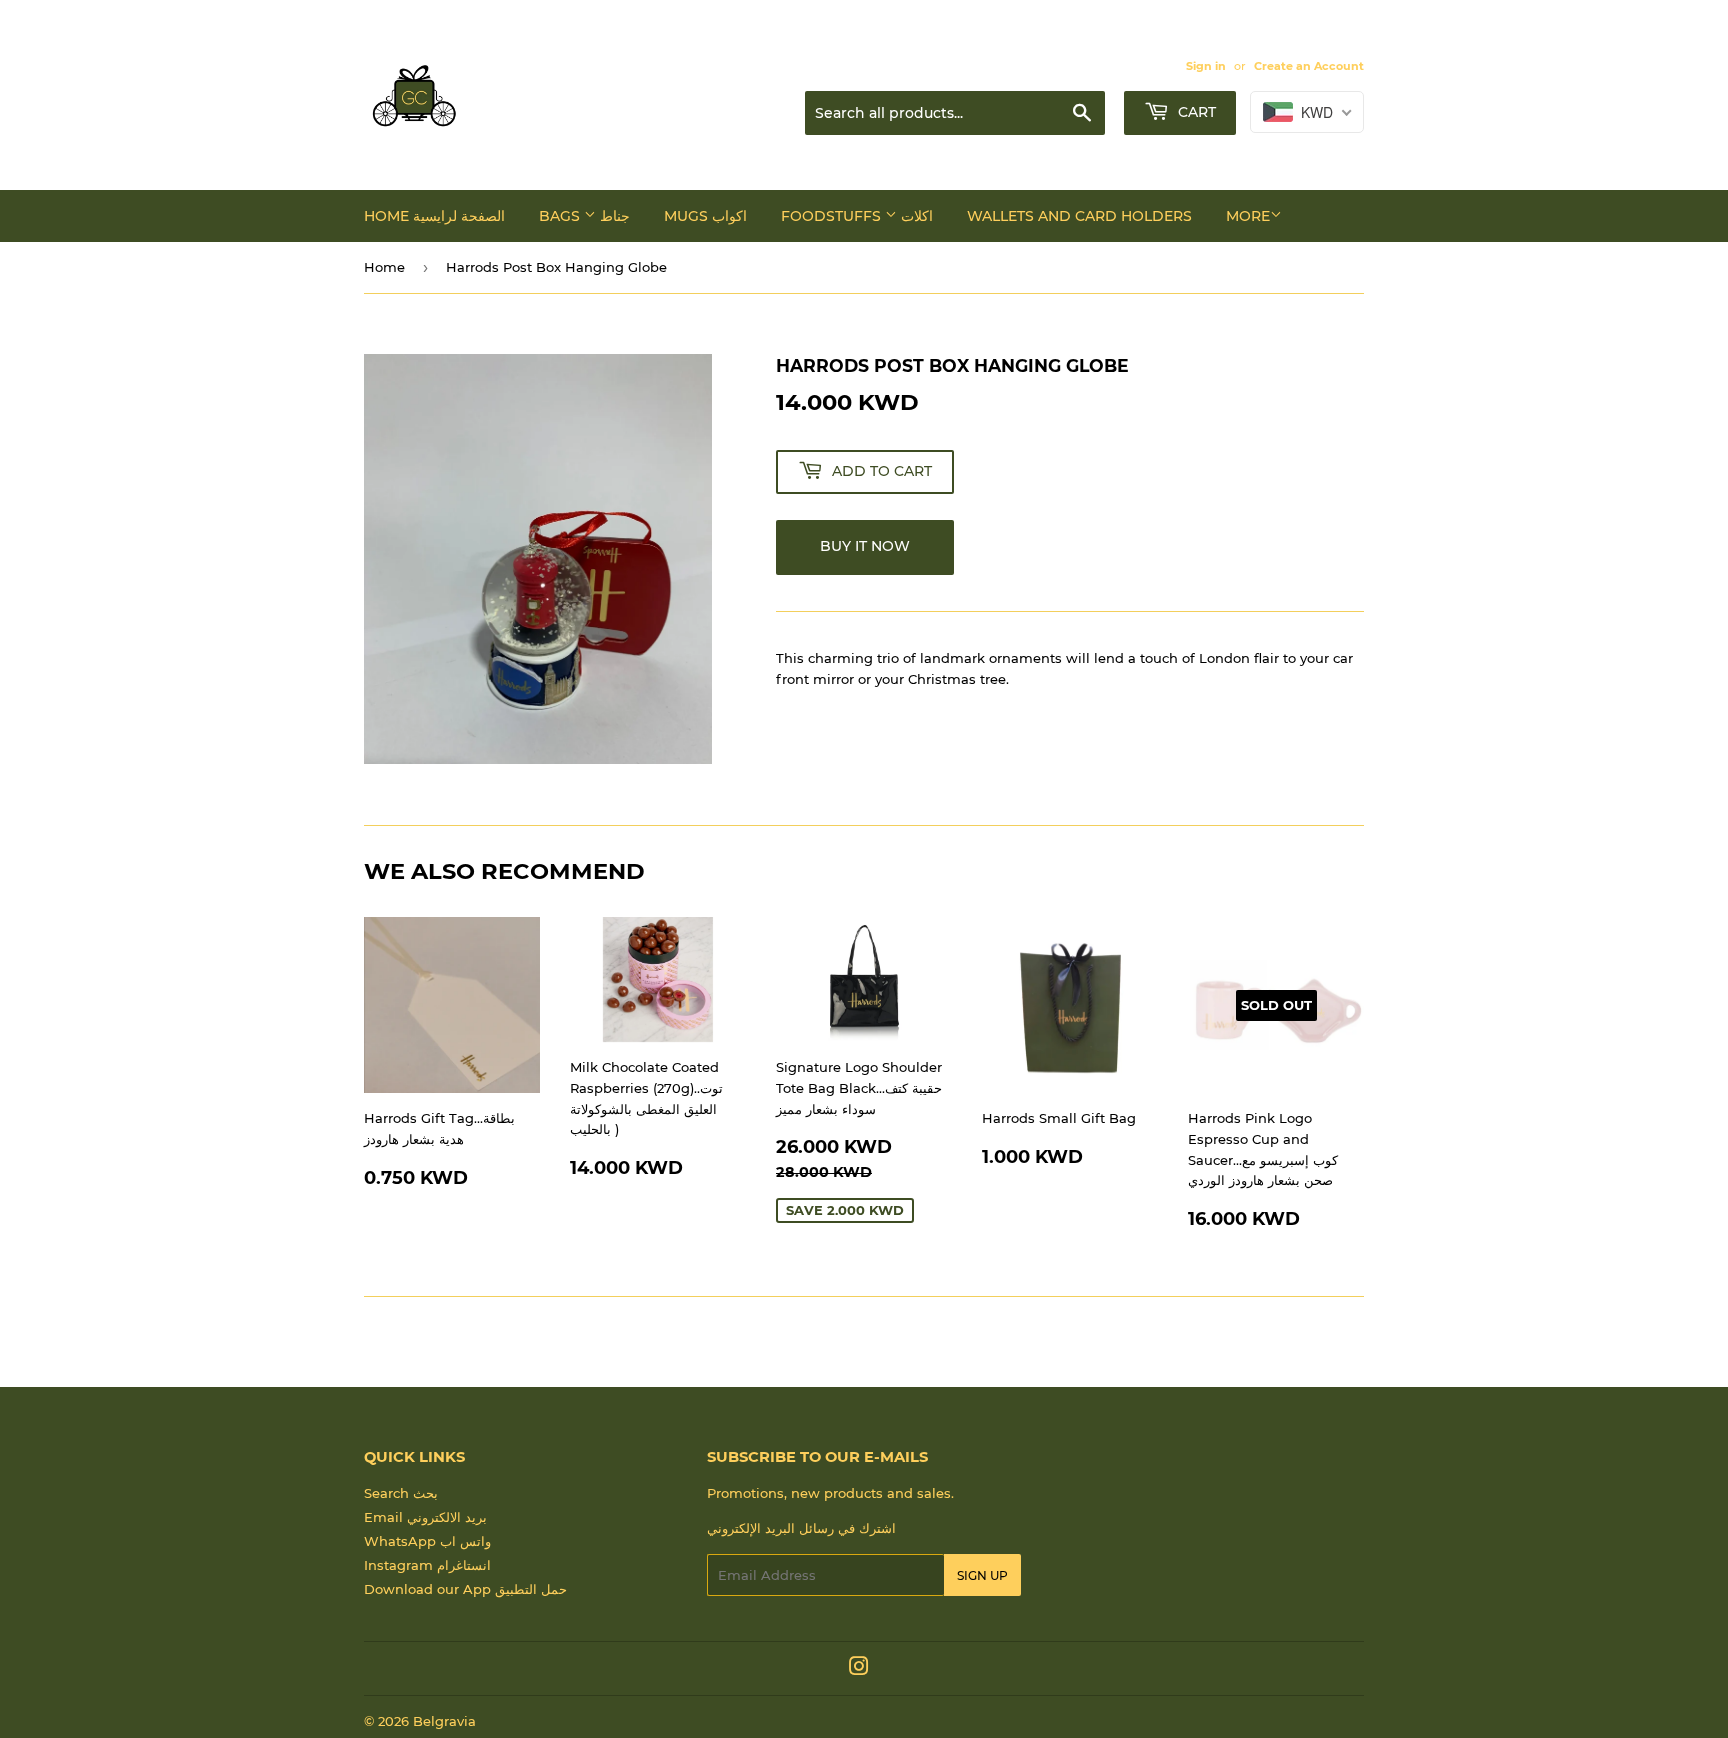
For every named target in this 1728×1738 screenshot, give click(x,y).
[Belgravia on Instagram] (859, 1669)
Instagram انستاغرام (427, 1565)
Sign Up (982, 1575)
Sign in (1206, 66)
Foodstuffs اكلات (857, 216)
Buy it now (865, 546)
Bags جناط (584, 216)
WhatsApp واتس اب (427, 1541)
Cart (1195, 112)
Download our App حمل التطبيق (465, 1589)
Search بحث (401, 1493)
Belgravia (444, 1721)
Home (384, 267)
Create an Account (1309, 66)
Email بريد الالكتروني (425, 1517)
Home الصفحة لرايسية (434, 216)
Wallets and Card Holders (1079, 216)
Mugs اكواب (705, 216)
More (1248, 216)
